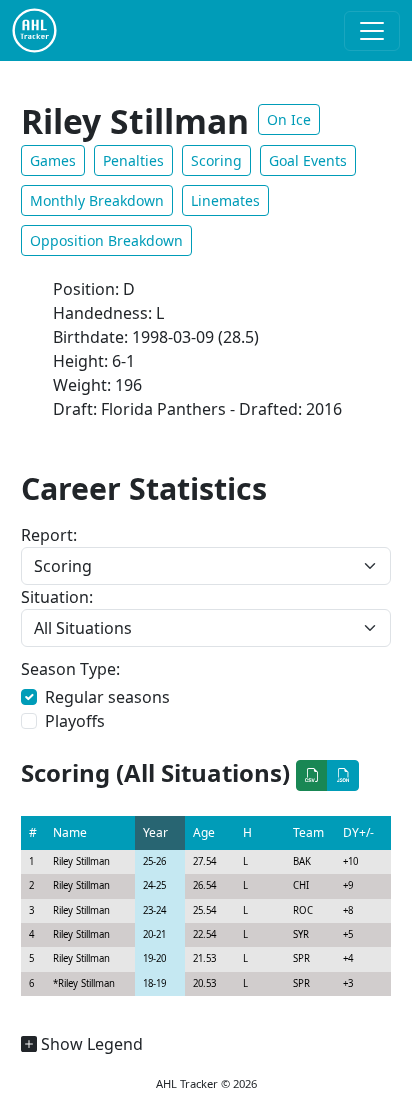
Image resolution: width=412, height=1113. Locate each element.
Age (204, 832)
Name (70, 832)
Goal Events (308, 160)
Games (53, 160)
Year (155, 832)
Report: (49, 535)
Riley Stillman (81, 861)
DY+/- (358, 832)
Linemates (225, 200)
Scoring (216, 160)
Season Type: (70, 669)
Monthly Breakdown (97, 200)
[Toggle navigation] (372, 31)
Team (308, 832)
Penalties (133, 160)
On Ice (289, 119)
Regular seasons (107, 697)
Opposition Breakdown (106, 240)
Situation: (57, 597)
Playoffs (75, 721)
